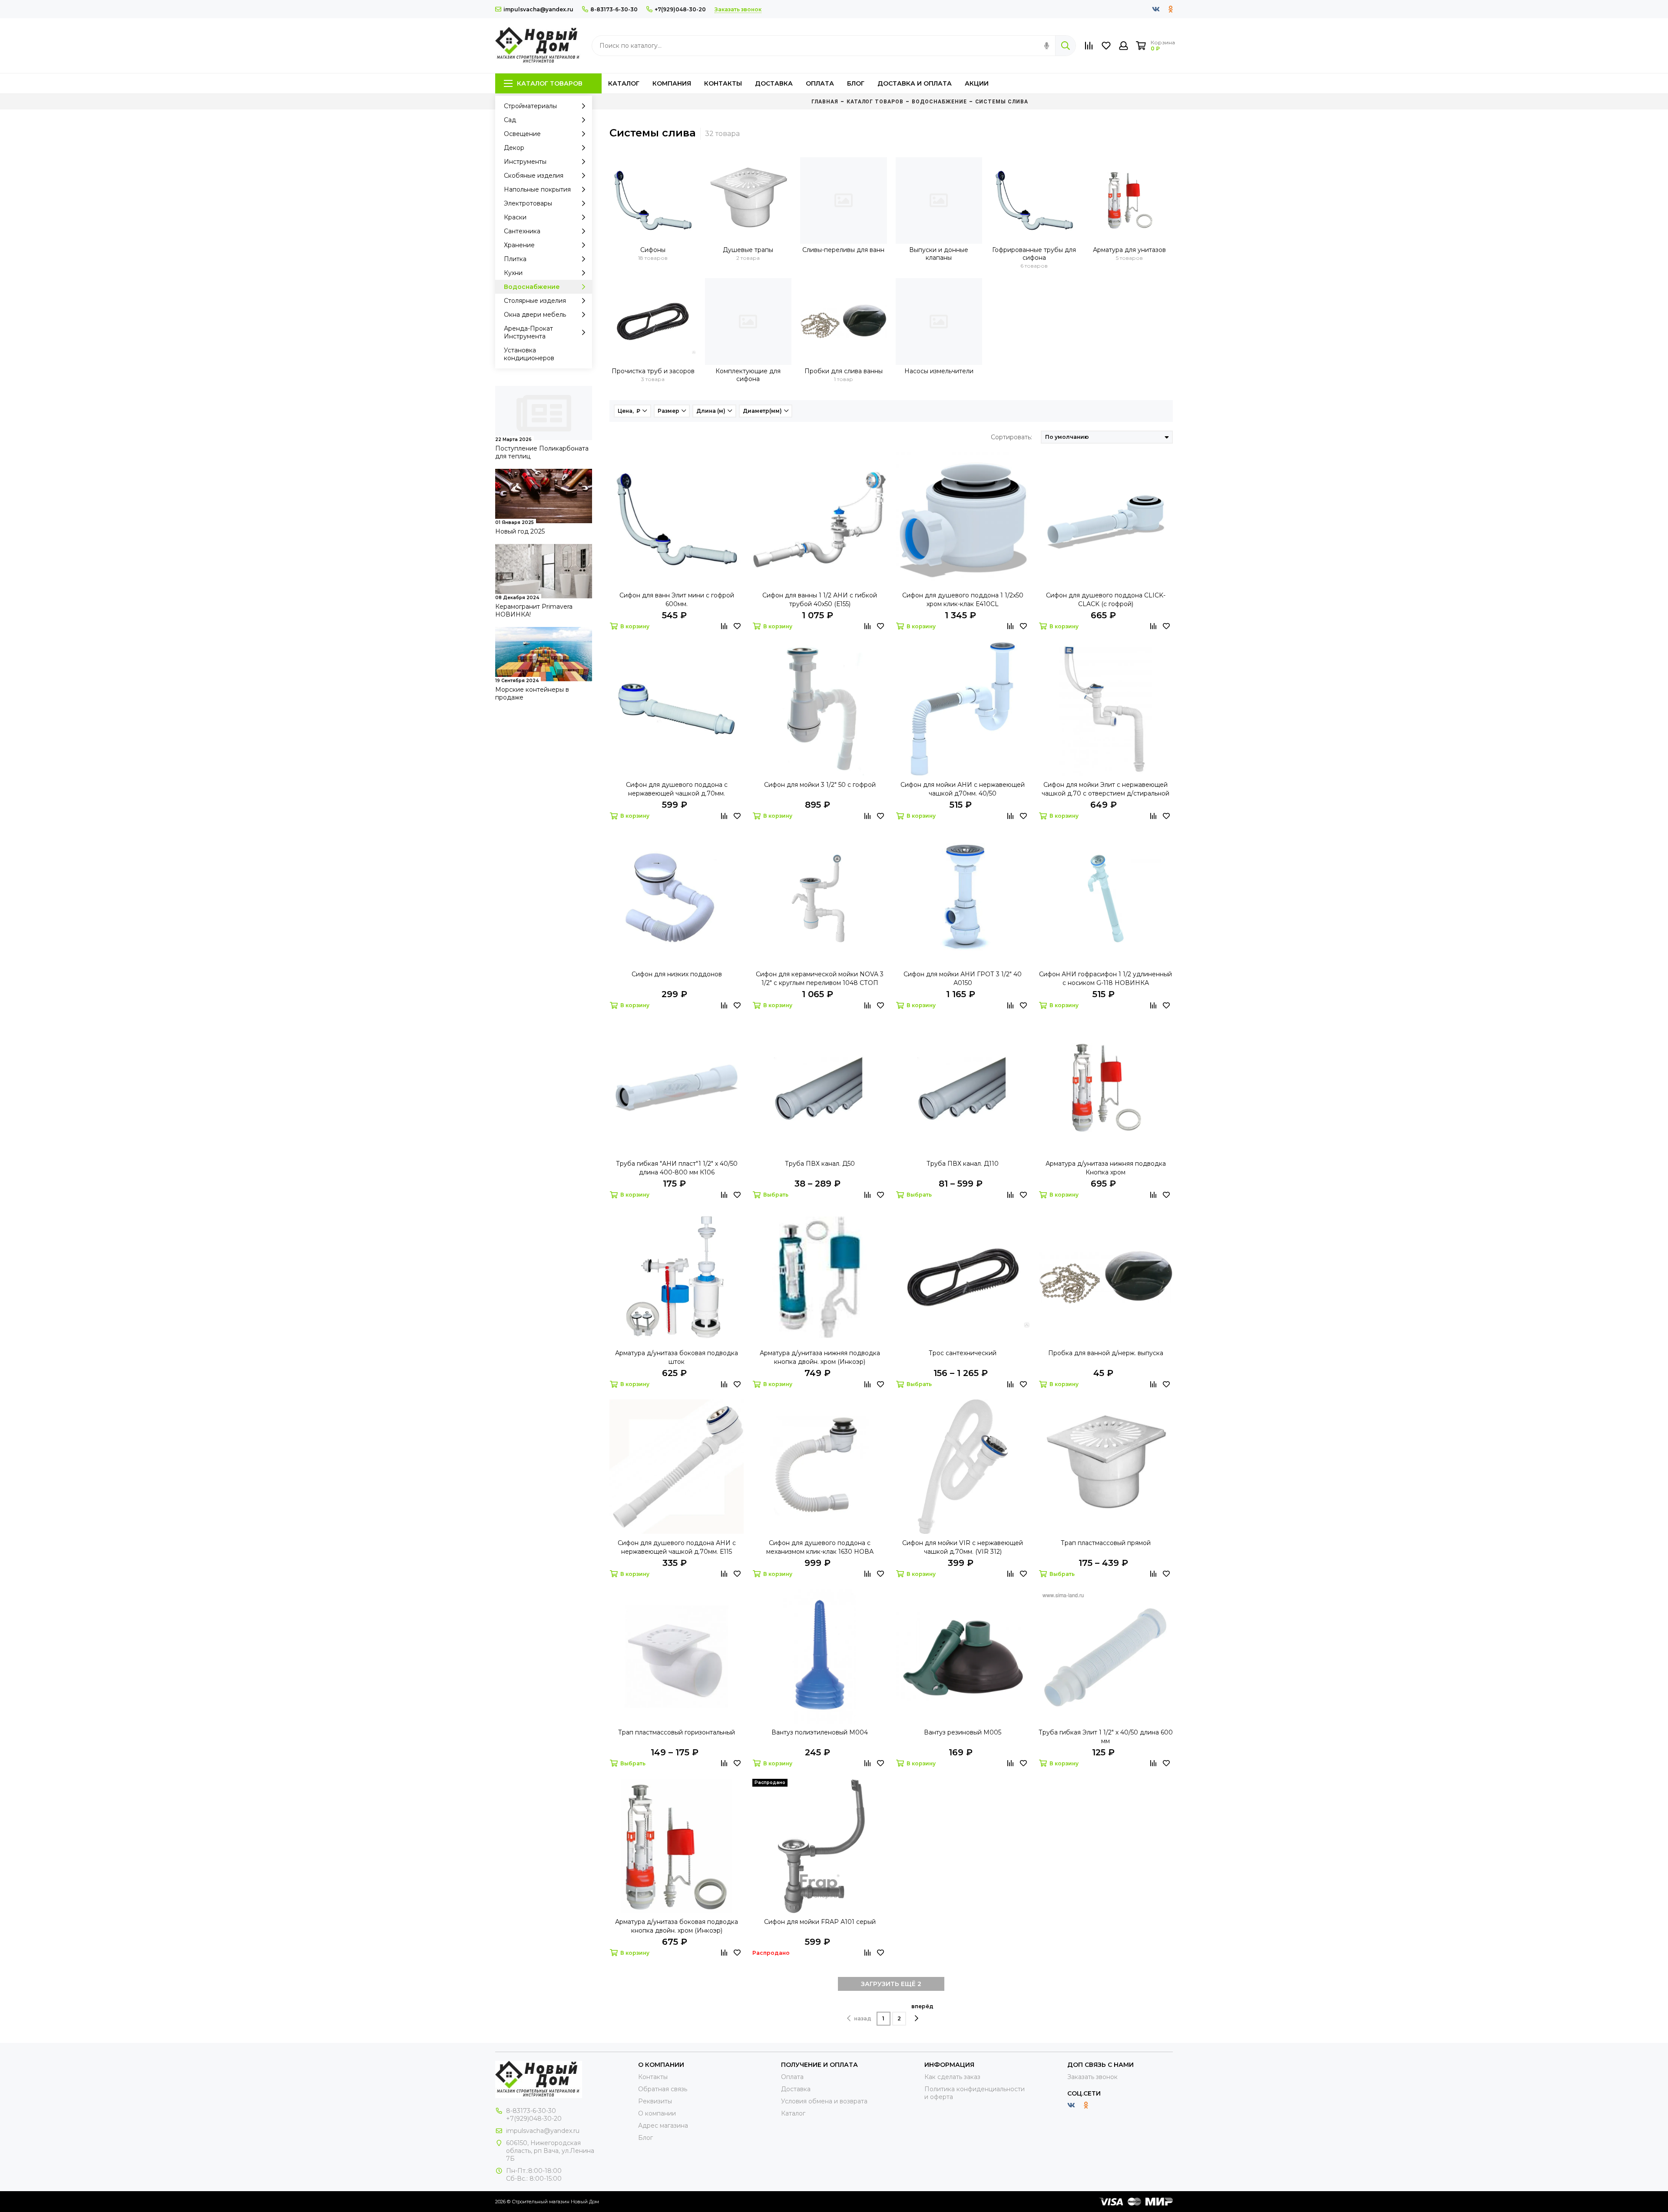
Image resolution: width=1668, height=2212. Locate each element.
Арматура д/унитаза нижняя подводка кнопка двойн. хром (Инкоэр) (820, 1357)
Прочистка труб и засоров (653, 371)
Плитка (515, 259)
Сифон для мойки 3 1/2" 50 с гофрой (820, 785)
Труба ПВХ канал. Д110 (963, 1164)
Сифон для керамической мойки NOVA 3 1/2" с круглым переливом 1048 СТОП (820, 978)
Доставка (774, 83)
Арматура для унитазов (1129, 250)
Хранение (519, 245)
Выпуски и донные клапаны (939, 254)
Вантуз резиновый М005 (963, 1732)
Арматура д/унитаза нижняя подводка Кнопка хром (1106, 1168)
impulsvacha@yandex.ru (538, 9)
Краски (515, 217)
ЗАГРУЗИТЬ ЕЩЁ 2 (891, 1984)
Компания (672, 83)
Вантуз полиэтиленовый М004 (820, 1732)
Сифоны (653, 250)
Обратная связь (663, 2089)
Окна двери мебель (535, 315)
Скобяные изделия (534, 176)
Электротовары (528, 203)
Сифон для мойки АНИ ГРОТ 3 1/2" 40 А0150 (963, 978)
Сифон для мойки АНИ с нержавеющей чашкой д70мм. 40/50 (963, 789)
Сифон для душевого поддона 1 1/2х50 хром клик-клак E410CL (963, 600)
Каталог (624, 83)
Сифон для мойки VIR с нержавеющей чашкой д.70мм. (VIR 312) (963, 1547)
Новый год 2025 (520, 531)
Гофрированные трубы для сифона (1034, 254)
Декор (514, 148)
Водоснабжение (532, 287)
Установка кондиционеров (529, 354)
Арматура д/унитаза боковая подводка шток (677, 1357)
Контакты (723, 83)
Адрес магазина (663, 2126)
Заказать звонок (1092, 2077)
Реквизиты (655, 2101)
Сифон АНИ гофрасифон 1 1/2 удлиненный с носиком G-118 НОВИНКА (1105, 978)
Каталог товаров (550, 83)
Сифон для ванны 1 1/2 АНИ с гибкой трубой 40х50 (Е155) (820, 600)
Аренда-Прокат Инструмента (528, 332)
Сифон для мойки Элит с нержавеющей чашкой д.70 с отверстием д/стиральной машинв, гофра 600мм (1105, 789)
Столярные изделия (535, 301)
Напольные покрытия (537, 189)
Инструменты (525, 162)
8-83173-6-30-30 (614, 9)
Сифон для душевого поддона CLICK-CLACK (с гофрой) (1106, 600)
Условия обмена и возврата (824, 2101)
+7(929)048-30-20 (680, 9)
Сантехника (522, 231)
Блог (856, 83)
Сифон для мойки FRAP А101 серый (820, 1922)
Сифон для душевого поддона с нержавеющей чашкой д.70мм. (677, 789)
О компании (657, 2113)
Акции (977, 83)
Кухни (513, 273)
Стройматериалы (530, 106)
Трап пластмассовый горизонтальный (677, 1732)
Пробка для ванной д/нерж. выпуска (1106, 1353)
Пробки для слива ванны (844, 371)
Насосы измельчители (939, 371)
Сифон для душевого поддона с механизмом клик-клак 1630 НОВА (820, 1547)
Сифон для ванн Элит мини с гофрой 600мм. (677, 600)
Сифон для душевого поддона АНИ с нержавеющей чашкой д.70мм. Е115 (677, 1547)
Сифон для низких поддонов (677, 974)
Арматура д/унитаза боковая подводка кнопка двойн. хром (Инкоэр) (677, 1926)
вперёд (922, 2006)
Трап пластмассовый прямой (1106, 1543)
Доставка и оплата (915, 83)
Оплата (820, 83)
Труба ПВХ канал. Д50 (820, 1164)
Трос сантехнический (963, 1353)
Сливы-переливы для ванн (843, 250)
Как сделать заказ (952, 2077)
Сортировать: (1011, 437)
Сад (510, 120)
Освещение (522, 134)
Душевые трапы (748, 250)
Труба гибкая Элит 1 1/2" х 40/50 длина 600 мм (1106, 1737)
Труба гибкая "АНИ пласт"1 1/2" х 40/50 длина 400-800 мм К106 (677, 1168)
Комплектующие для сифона (748, 375)
